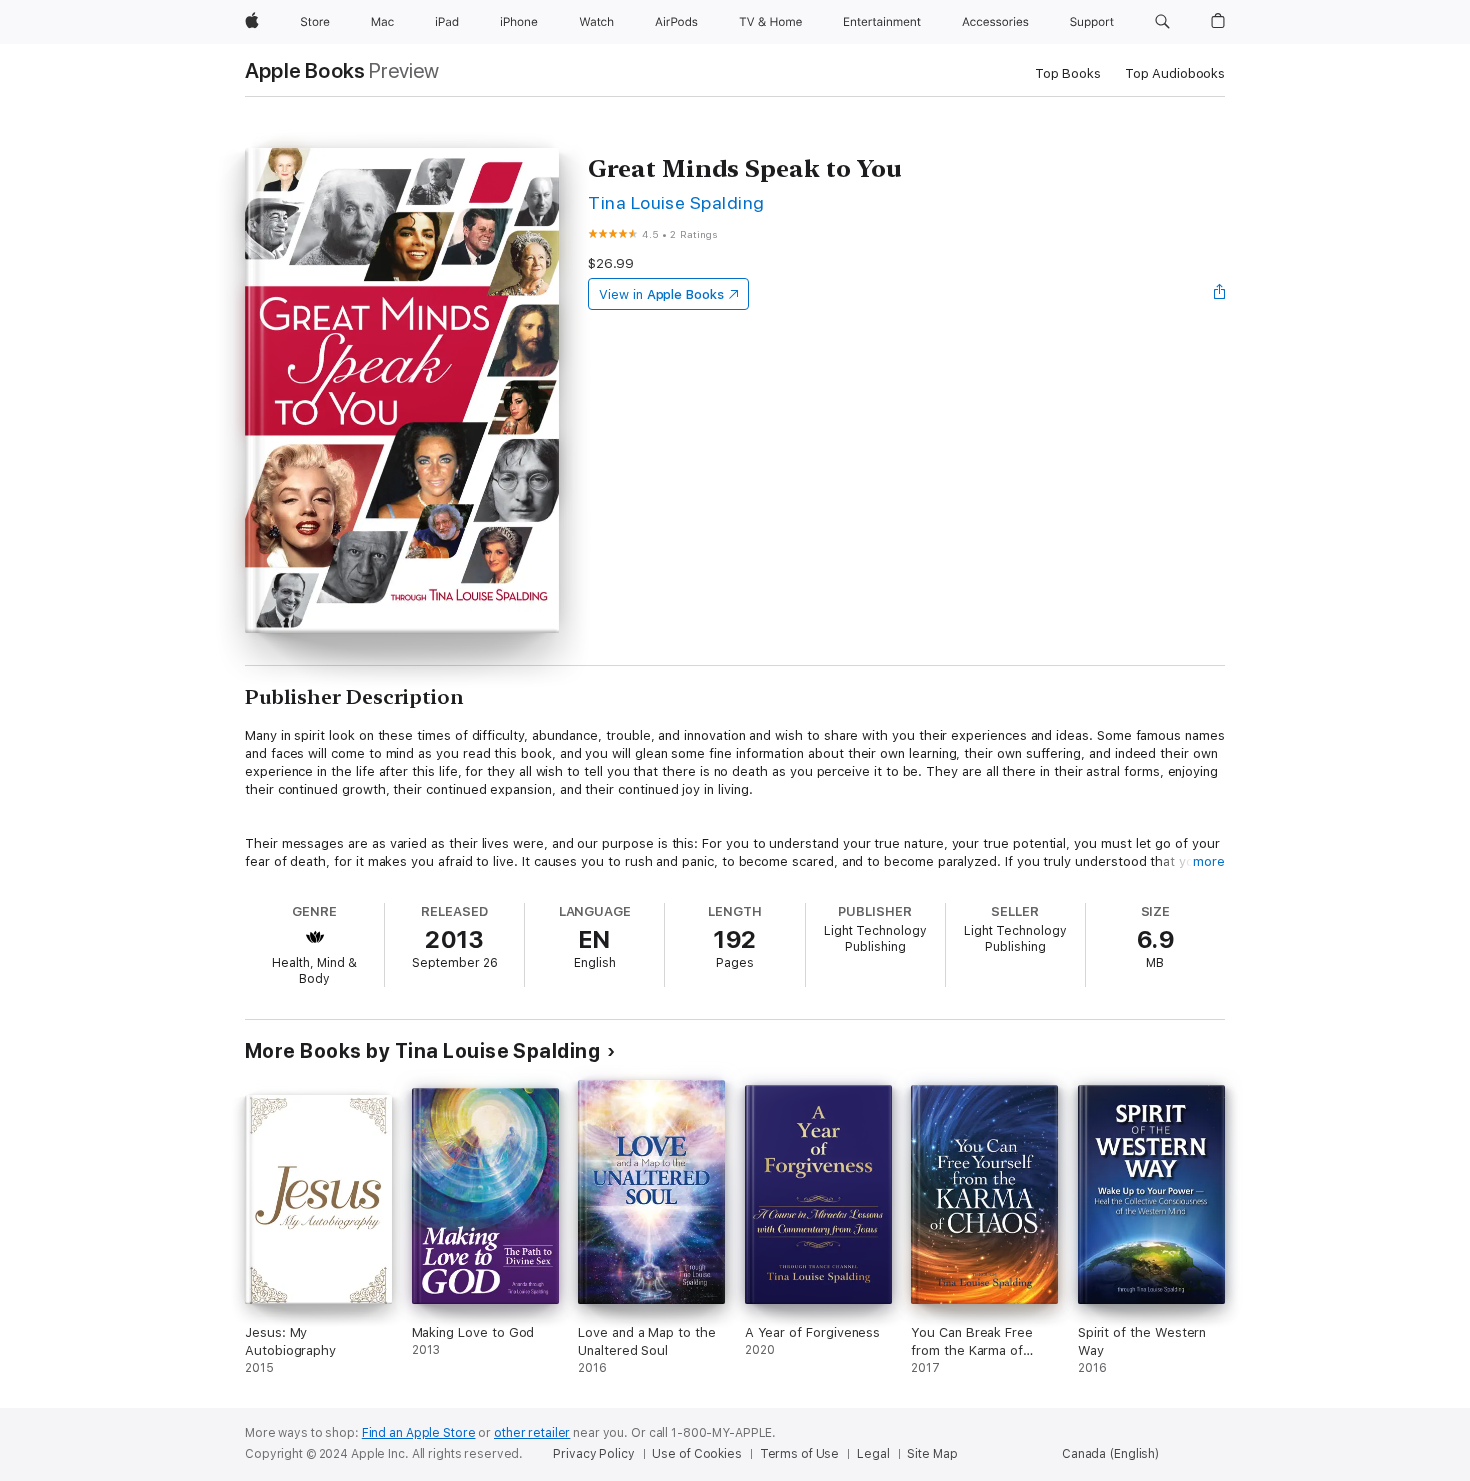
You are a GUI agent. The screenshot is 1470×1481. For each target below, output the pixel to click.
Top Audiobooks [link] (1175, 73)
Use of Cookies (696, 1454)
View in (661, 294)
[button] (1162, 22)
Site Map (932, 1454)
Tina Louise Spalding (676, 202)
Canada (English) (1110, 1454)
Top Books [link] (1068, 73)
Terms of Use (800, 1454)
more (1209, 861)
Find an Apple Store (419, 1433)
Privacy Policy (593, 1454)
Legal (873, 1454)
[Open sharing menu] (1220, 294)
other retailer (532, 1433)
